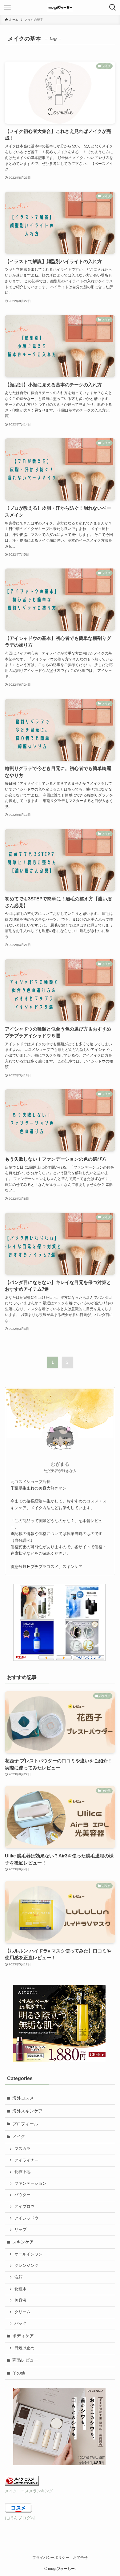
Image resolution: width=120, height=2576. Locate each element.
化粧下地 (22, 2172)
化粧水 (20, 2289)
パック (20, 2323)
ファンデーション (30, 2183)
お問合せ (80, 2557)
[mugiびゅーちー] (60, 7)
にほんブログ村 (20, 2518)
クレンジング (26, 2266)
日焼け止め (24, 2348)
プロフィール (25, 2124)
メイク (19, 2136)
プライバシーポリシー (51, 2557)
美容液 (20, 2300)
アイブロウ (24, 2207)
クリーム (22, 2312)
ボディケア (23, 2336)
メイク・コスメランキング (29, 2491)
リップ (20, 2230)
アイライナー (26, 2160)
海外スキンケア (27, 2111)
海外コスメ (23, 2098)
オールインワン (28, 2254)
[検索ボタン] (113, 7)
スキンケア (23, 2242)
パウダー (22, 2195)
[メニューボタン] (7, 7)
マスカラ (22, 2149)
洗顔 (18, 2277)
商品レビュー (25, 2360)
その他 (19, 2373)
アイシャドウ (26, 2218)
